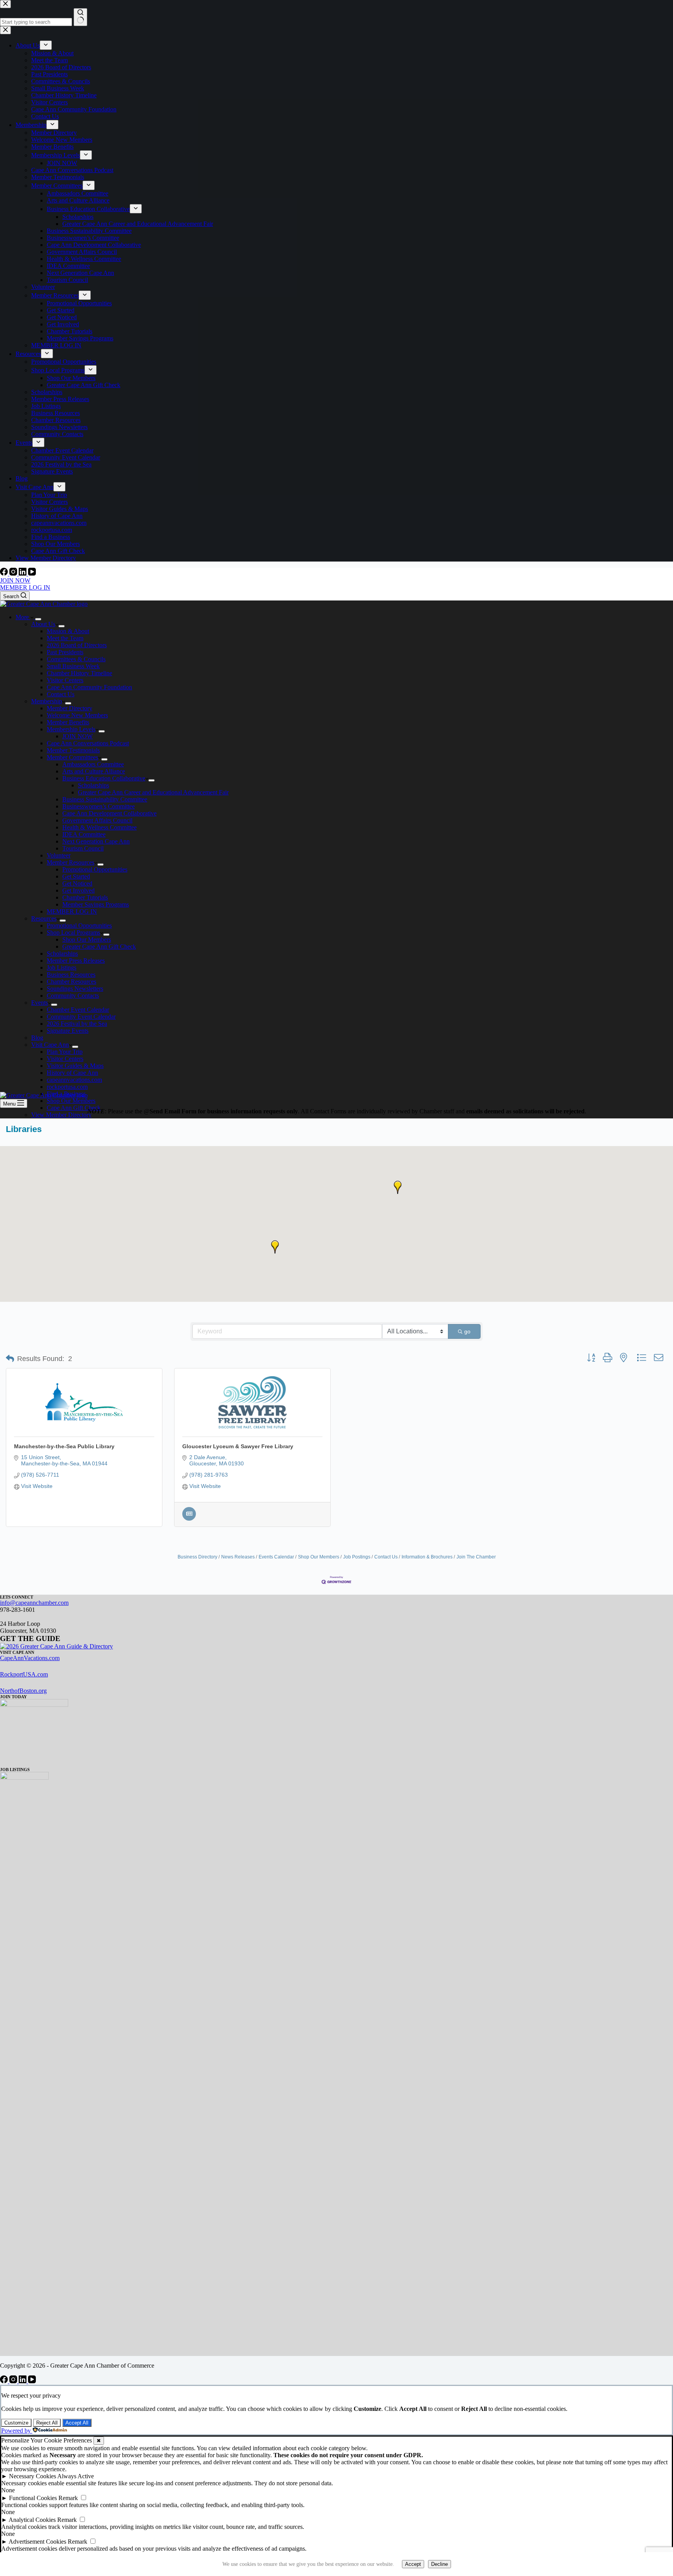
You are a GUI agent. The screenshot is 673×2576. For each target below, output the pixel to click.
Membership (47, 701)
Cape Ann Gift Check (74, 1108)
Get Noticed (77, 883)
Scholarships (93, 785)
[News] (189, 1519)
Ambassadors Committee (93, 764)
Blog (37, 1038)
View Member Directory (61, 1115)
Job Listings (62, 968)
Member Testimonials (73, 750)
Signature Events (68, 1031)
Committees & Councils (76, 659)
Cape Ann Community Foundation (89, 687)
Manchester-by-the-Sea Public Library (64, 1446)
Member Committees (72, 757)
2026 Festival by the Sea (77, 1024)
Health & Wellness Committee (100, 827)
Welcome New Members (77, 715)
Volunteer (59, 855)
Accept (413, 2564)
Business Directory (197, 1557)
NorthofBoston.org (23, 1691)
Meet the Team (65, 638)
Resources (44, 918)
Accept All (77, 2423)
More (23, 617)
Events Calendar (276, 1557)
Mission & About (68, 631)
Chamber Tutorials (85, 897)
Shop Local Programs (73, 932)
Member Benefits (68, 722)
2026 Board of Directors (77, 645)
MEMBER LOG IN (25, 587)
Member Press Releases (76, 960)
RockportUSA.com (24, 1674)
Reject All (47, 2423)
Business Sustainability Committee (105, 799)
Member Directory (70, 708)
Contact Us (61, 694)
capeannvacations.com (74, 1080)
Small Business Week (73, 666)
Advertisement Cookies (37, 2542)
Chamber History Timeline (79, 673)
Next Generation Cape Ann (96, 841)
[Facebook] (5, 573)
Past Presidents (65, 652)
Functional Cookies (33, 2498)
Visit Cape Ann (50, 1045)
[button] (398, 1187)
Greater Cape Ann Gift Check (99, 946)
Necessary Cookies (33, 2476)
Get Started (76, 876)
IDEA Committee (84, 834)
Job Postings (357, 1557)
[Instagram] (14, 573)
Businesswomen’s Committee (99, 806)
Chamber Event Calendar (78, 1010)
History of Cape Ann (72, 1073)
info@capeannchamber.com (34, 1603)
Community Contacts (73, 996)
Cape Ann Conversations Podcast (88, 743)
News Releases (238, 1557)
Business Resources (71, 975)
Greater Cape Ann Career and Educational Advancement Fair (153, 792)
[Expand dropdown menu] (38, 619)
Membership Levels (71, 729)
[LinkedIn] (23, 573)
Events (40, 1003)
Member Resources (70, 862)
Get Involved (78, 890)
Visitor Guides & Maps (75, 1066)
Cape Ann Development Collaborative (109, 813)
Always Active (76, 2476)
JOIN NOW (15, 580)
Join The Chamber (476, 1557)
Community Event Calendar (81, 1017)
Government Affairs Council (97, 820)
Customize (16, 2423)
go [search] (467, 1331)
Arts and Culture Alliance (94, 771)
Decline (440, 2564)
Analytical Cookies (32, 2520)
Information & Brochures (427, 1557)
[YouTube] (32, 573)
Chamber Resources (71, 982)
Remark (68, 2498)
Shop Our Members (87, 939)
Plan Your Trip (65, 1052)
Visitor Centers (65, 680)
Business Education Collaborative (104, 778)
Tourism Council (83, 848)
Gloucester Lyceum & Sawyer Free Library (238, 1446)
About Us (43, 624)
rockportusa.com (67, 1087)
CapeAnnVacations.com (30, 1658)
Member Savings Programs (96, 904)
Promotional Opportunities (95, 869)
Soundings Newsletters (75, 989)
